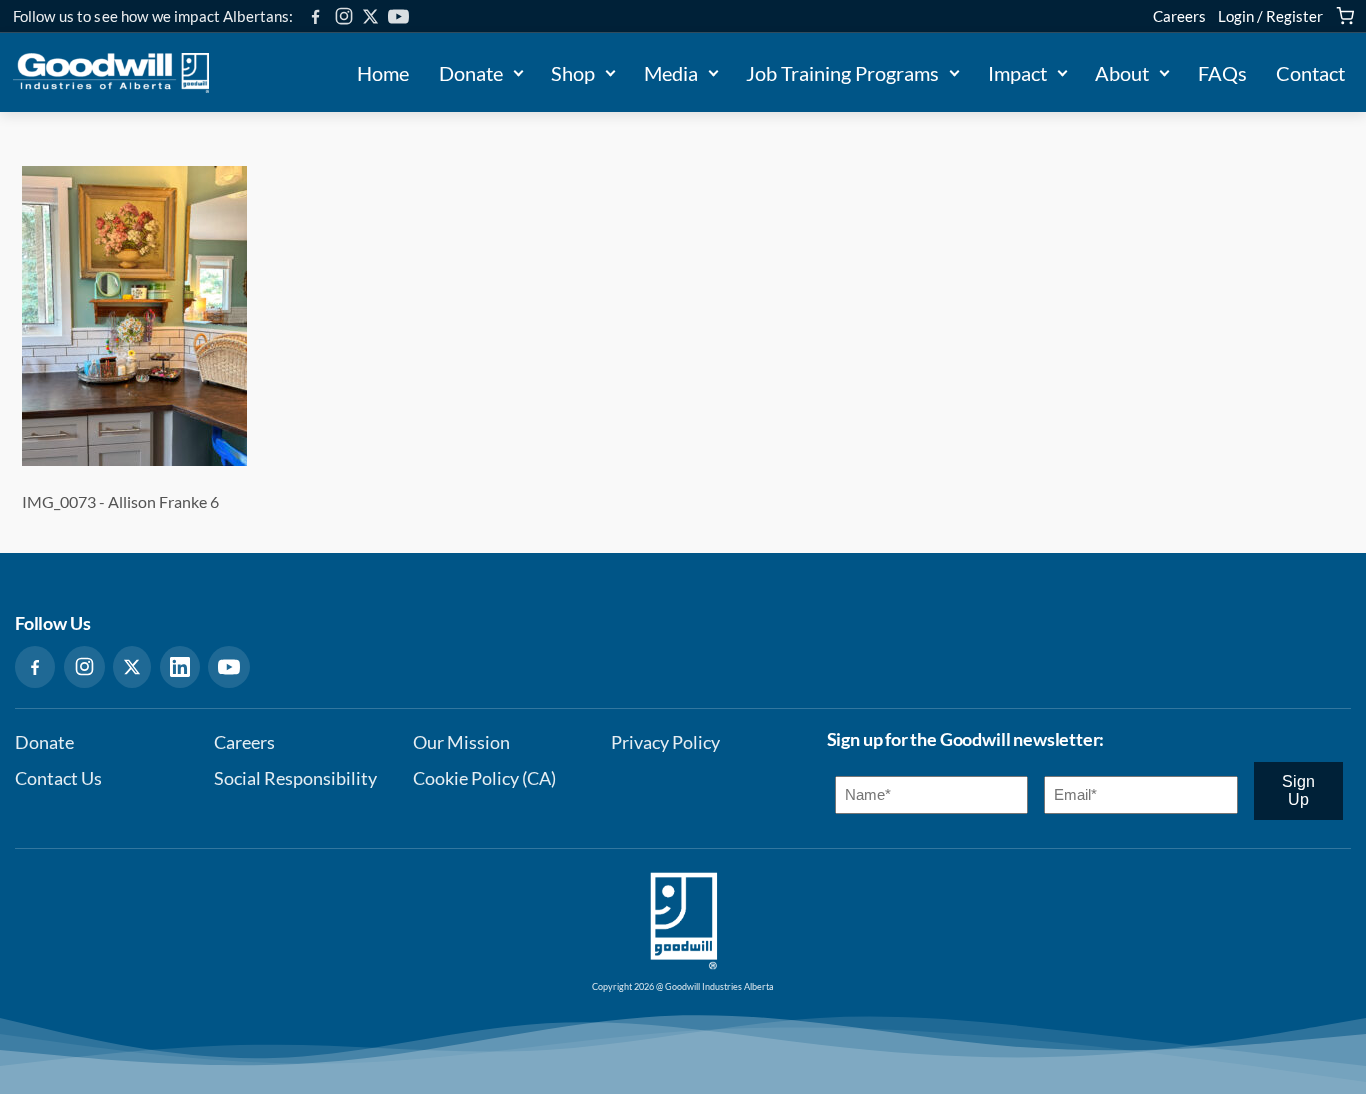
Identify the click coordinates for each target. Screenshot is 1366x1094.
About (1122, 73)
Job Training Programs (842, 73)
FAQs (1222, 73)
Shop (573, 73)
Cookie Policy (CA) (484, 778)
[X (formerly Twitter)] (370, 16)
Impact (1017, 73)
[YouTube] (398, 16)
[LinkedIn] (180, 667)
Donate (471, 73)
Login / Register (1270, 16)
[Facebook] (315, 16)
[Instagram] (344, 16)
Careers (1179, 16)
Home (383, 73)
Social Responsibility (295, 778)
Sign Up (1298, 790)
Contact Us (58, 778)
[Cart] (1345, 16)
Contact (1310, 73)
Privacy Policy (665, 742)
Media (671, 73)
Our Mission (461, 742)
